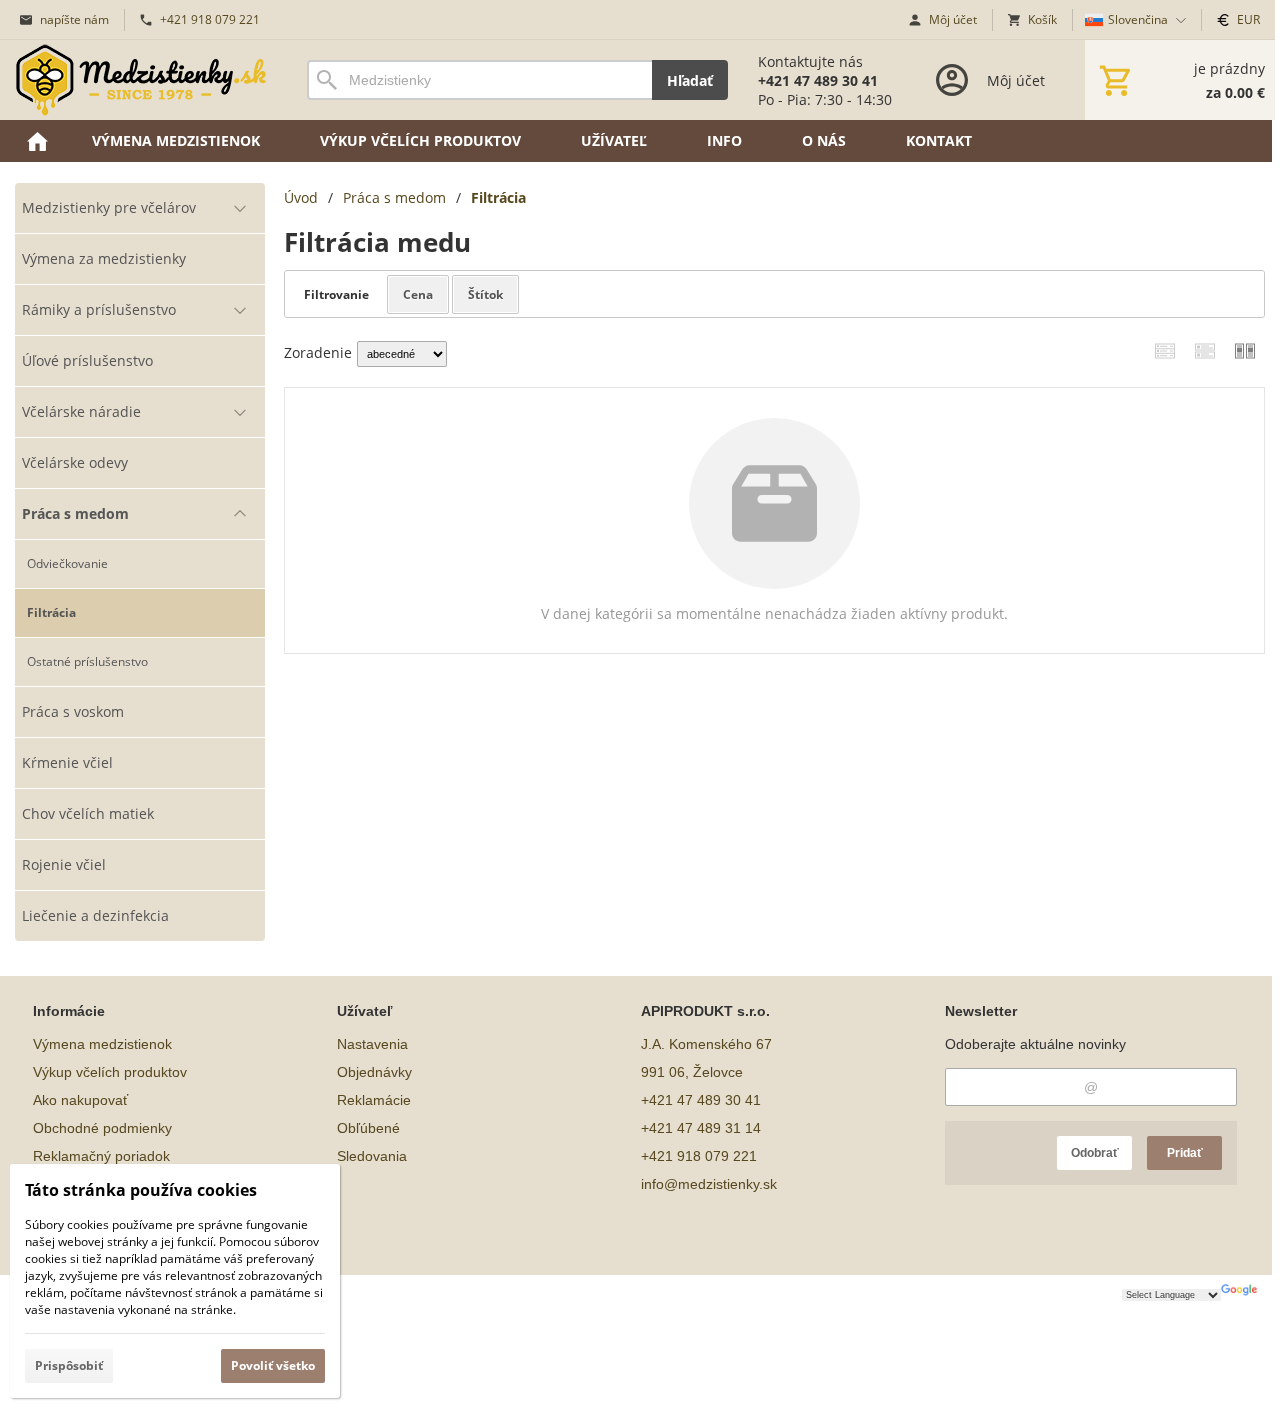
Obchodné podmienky (102, 1128)
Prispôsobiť (69, 1365)
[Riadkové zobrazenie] (1165, 350)
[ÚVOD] (37, 141)
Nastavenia (372, 1044)
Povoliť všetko (273, 1365)
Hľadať (690, 80)
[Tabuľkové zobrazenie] (1205, 350)
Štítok (485, 294)
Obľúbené (368, 1128)
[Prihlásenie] (988, 80)
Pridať (1185, 1153)
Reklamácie (374, 1100)
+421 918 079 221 (699, 1156)
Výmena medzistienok (102, 1044)
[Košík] (1180, 80)
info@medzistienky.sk (709, 1184)
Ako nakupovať (80, 1100)
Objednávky (374, 1072)
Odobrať (1095, 1153)
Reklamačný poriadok (101, 1156)
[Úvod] (141, 80)
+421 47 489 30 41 (701, 1100)
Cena (418, 294)
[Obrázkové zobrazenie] (1245, 350)
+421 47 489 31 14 (701, 1128)
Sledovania (372, 1156)
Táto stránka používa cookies (141, 1190)
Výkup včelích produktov (110, 1072)
